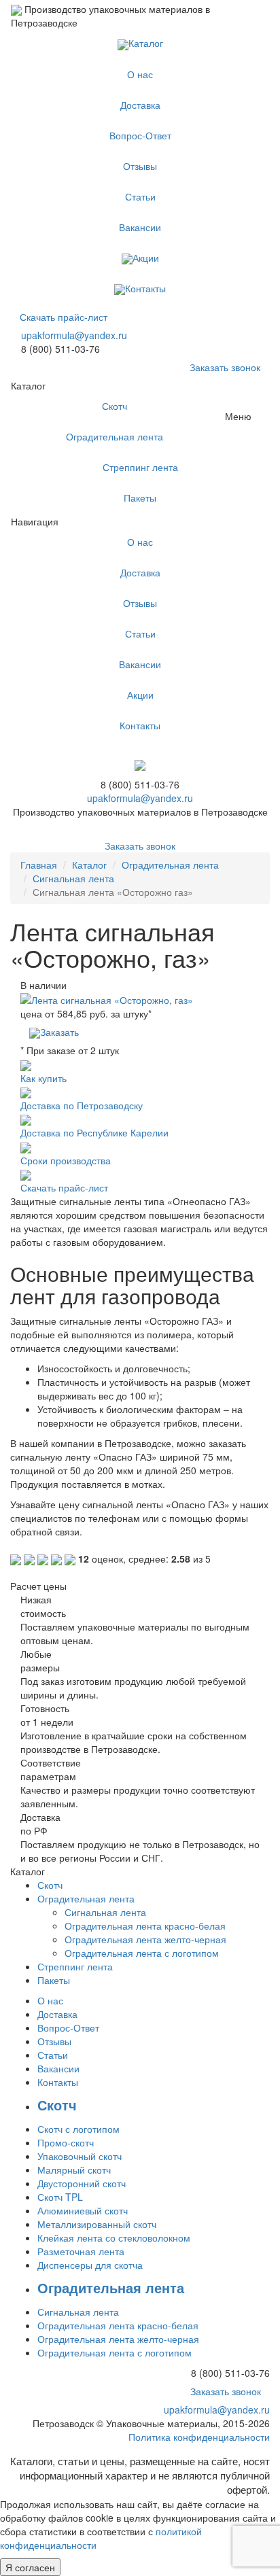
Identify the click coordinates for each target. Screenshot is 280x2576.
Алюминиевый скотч (83, 2210)
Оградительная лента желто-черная (145, 1939)
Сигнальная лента (73, 878)
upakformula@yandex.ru (74, 335)
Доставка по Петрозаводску (82, 1105)
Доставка (140, 105)
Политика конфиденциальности (199, 2437)
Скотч (115, 406)
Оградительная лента (115, 436)
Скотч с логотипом (78, 2129)
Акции (146, 258)
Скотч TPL (60, 2197)
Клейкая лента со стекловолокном (114, 2238)
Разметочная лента (81, 2251)
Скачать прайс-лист (64, 317)
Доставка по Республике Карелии (94, 1132)
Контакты (145, 288)
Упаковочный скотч (80, 2156)
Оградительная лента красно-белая (145, 1926)
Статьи (140, 196)
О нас (140, 74)
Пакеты (140, 498)
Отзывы (140, 166)
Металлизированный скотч (97, 2224)
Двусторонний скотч (82, 2183)
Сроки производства (66, 1160)
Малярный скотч (74, 2170)
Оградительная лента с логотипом (142, 1953)
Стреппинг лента (140, 467)
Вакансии (140, 227)
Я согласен (30, 2567)
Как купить (43, 1078)
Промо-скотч (66, 2142)
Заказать (59, 1032)
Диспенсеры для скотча (90, 2265)
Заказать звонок (225, 367)
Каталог (146, 43)
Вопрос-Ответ (140, 135)
